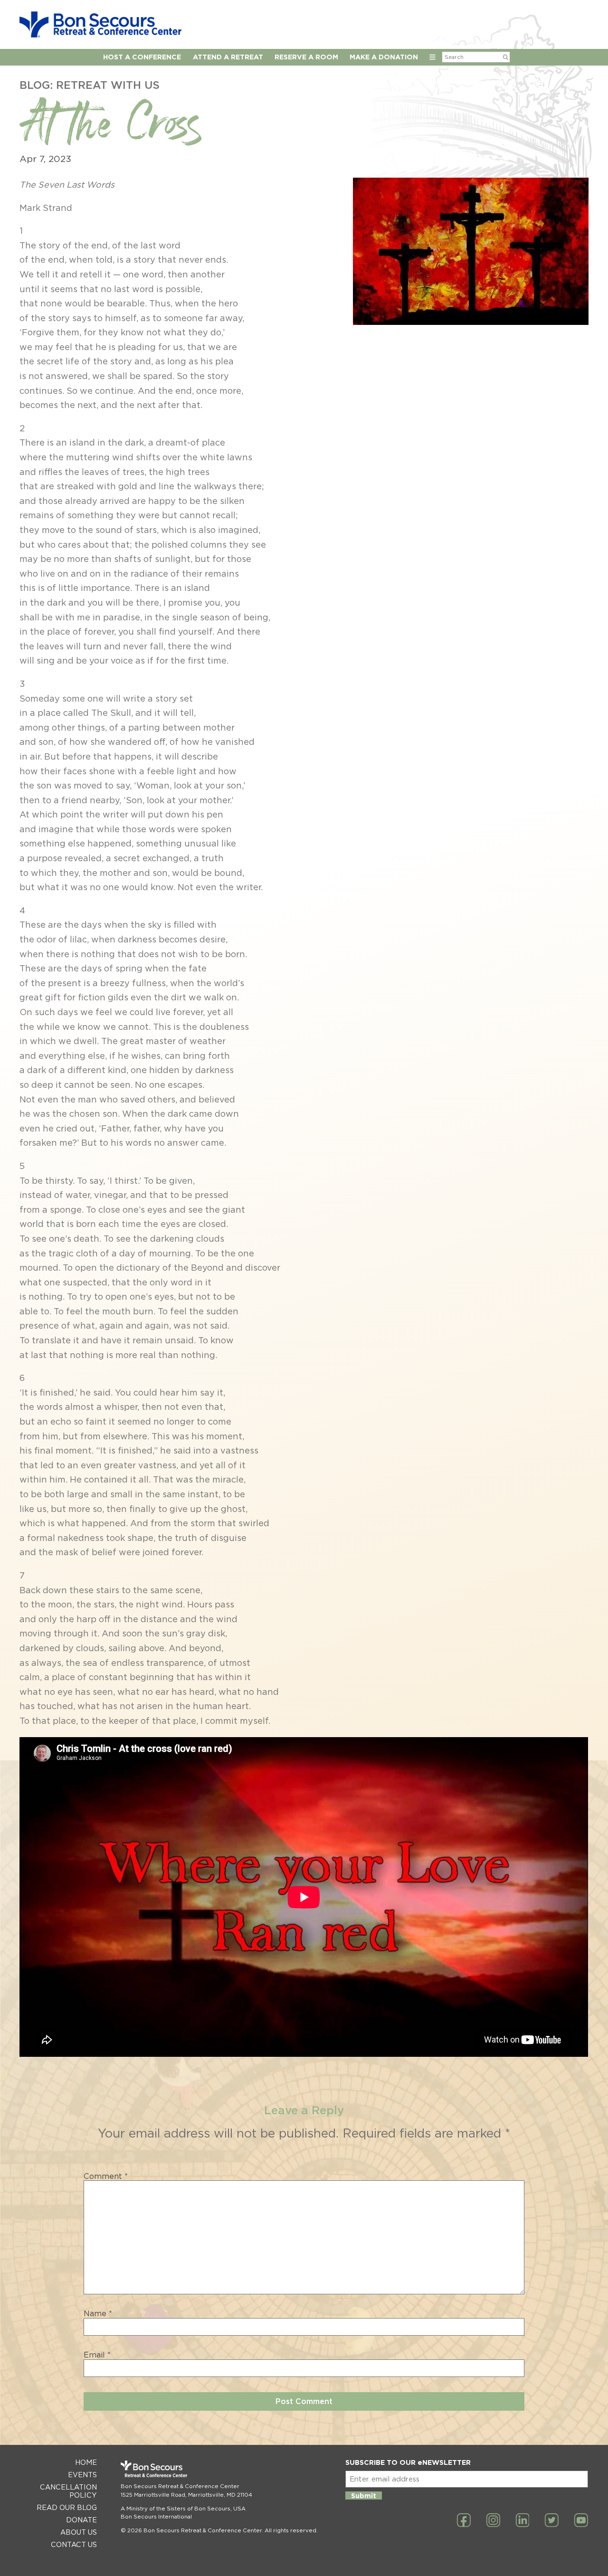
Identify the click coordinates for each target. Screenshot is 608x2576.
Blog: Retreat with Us (90, 85)
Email (97, 2355)
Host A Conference (142, 57)
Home (86, 2462)
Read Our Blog (67, 2507)
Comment (106, 2177)
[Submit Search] (506, 57)
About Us (79, 2532)
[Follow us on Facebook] (464, 2521)
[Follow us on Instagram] (493, 2521)
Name (98, 2314)
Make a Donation (384, 57)
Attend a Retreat (228, 57)
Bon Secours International (156, 2517)
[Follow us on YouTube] (581, 2521)
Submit (364, 2495)
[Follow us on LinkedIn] (523, 2521)
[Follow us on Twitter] (552, 2521)
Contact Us (74, 2544)
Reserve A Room (306, 57)
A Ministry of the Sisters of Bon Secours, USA (183, 2509)
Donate (81, 2520)
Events (82, 2475)
